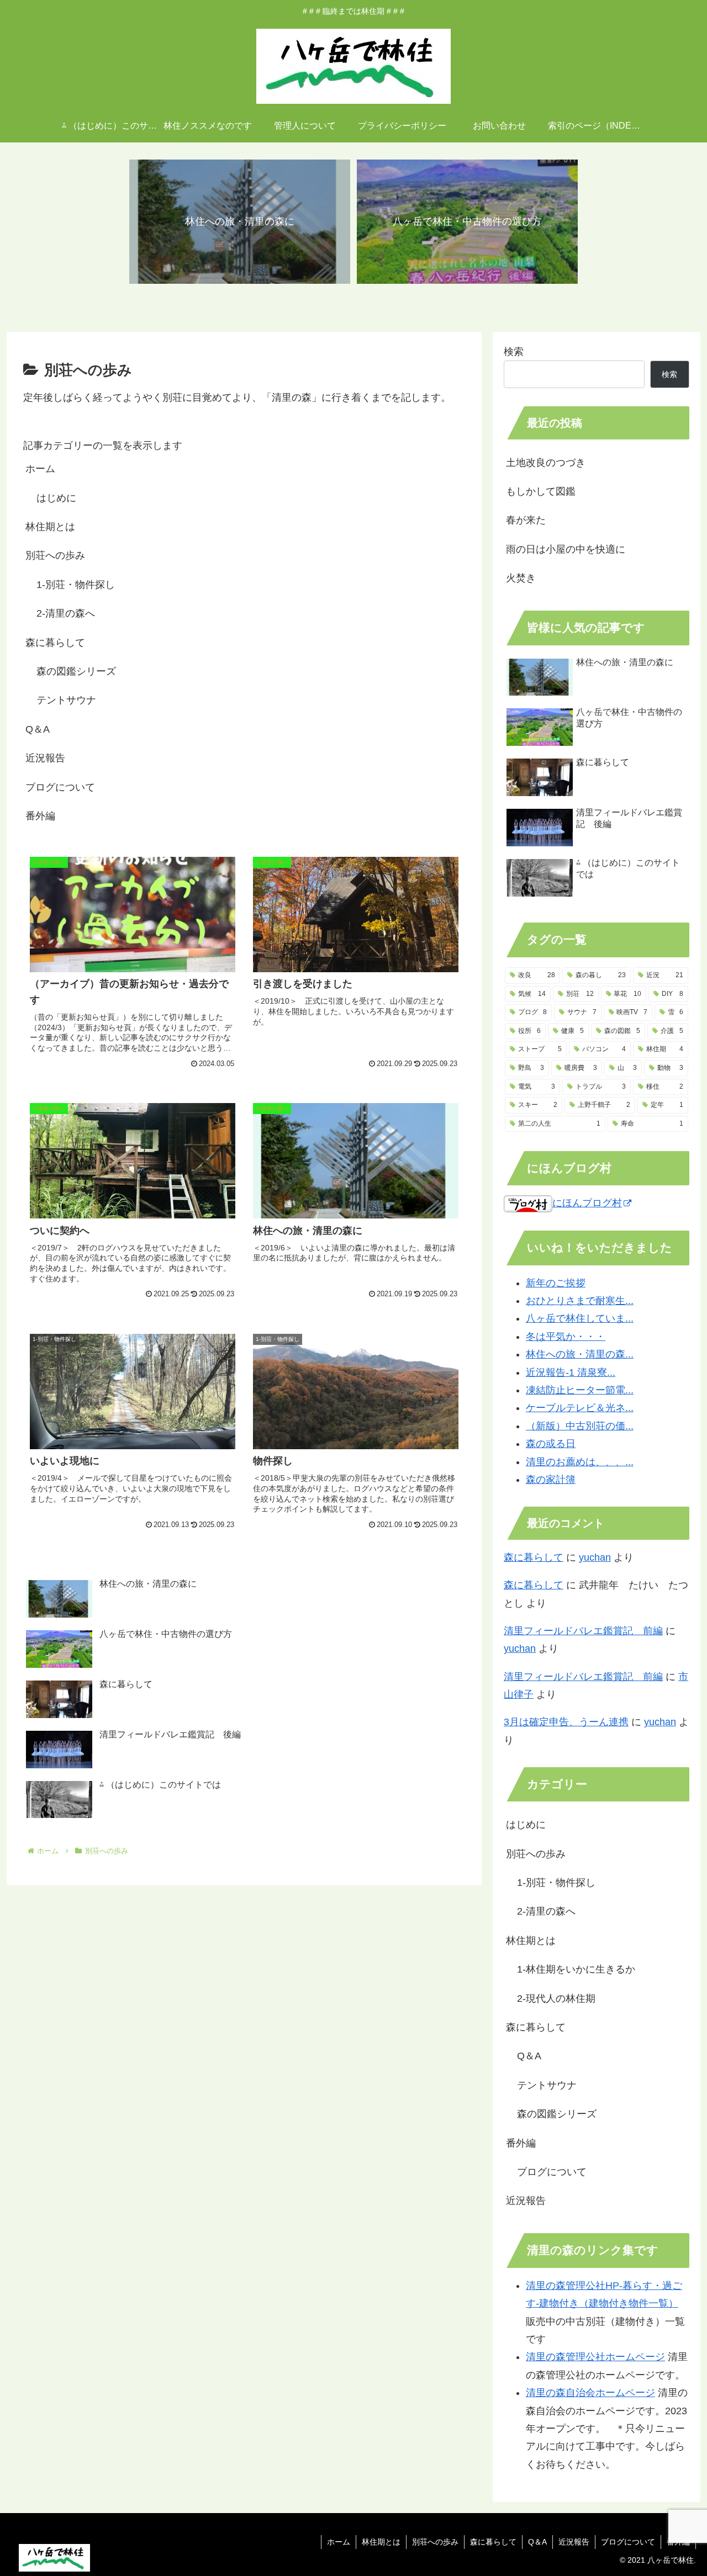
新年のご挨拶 (556, 1282)
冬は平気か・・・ (566, 1336)
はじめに (56, 498)
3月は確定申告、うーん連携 (566, 1722)
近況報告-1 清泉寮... (571, 1372)
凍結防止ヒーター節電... (580, 1390)
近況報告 (45, 758)
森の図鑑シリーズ (76, 671)
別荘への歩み (55, 555)
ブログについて (60, 787)
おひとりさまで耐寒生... (580, 1301)
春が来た (526, 520)
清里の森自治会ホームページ (590, 2393)
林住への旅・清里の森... (580, 1354)
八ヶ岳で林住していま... (580, 1318)
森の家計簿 (551, 1480)
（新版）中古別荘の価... (580, 1425)
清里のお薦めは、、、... (580, 1461)
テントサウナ (66, 700)
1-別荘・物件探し (76, 585)
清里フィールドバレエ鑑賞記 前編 (583, 1631)
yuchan (595, 1557)
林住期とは (50, 527)
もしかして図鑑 (541, 491)
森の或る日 (551, 1444)
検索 (514, 352)
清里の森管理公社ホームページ (595, 2357)
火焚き (521, 578)
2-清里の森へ (66, 613)
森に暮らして (55, 643)
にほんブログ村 (587, 1203)
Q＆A (38, 729)
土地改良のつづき (546, 463)
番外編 (40, 816)
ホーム (40, 469)
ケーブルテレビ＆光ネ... (580, 1408)
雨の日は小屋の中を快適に (566, 549)
